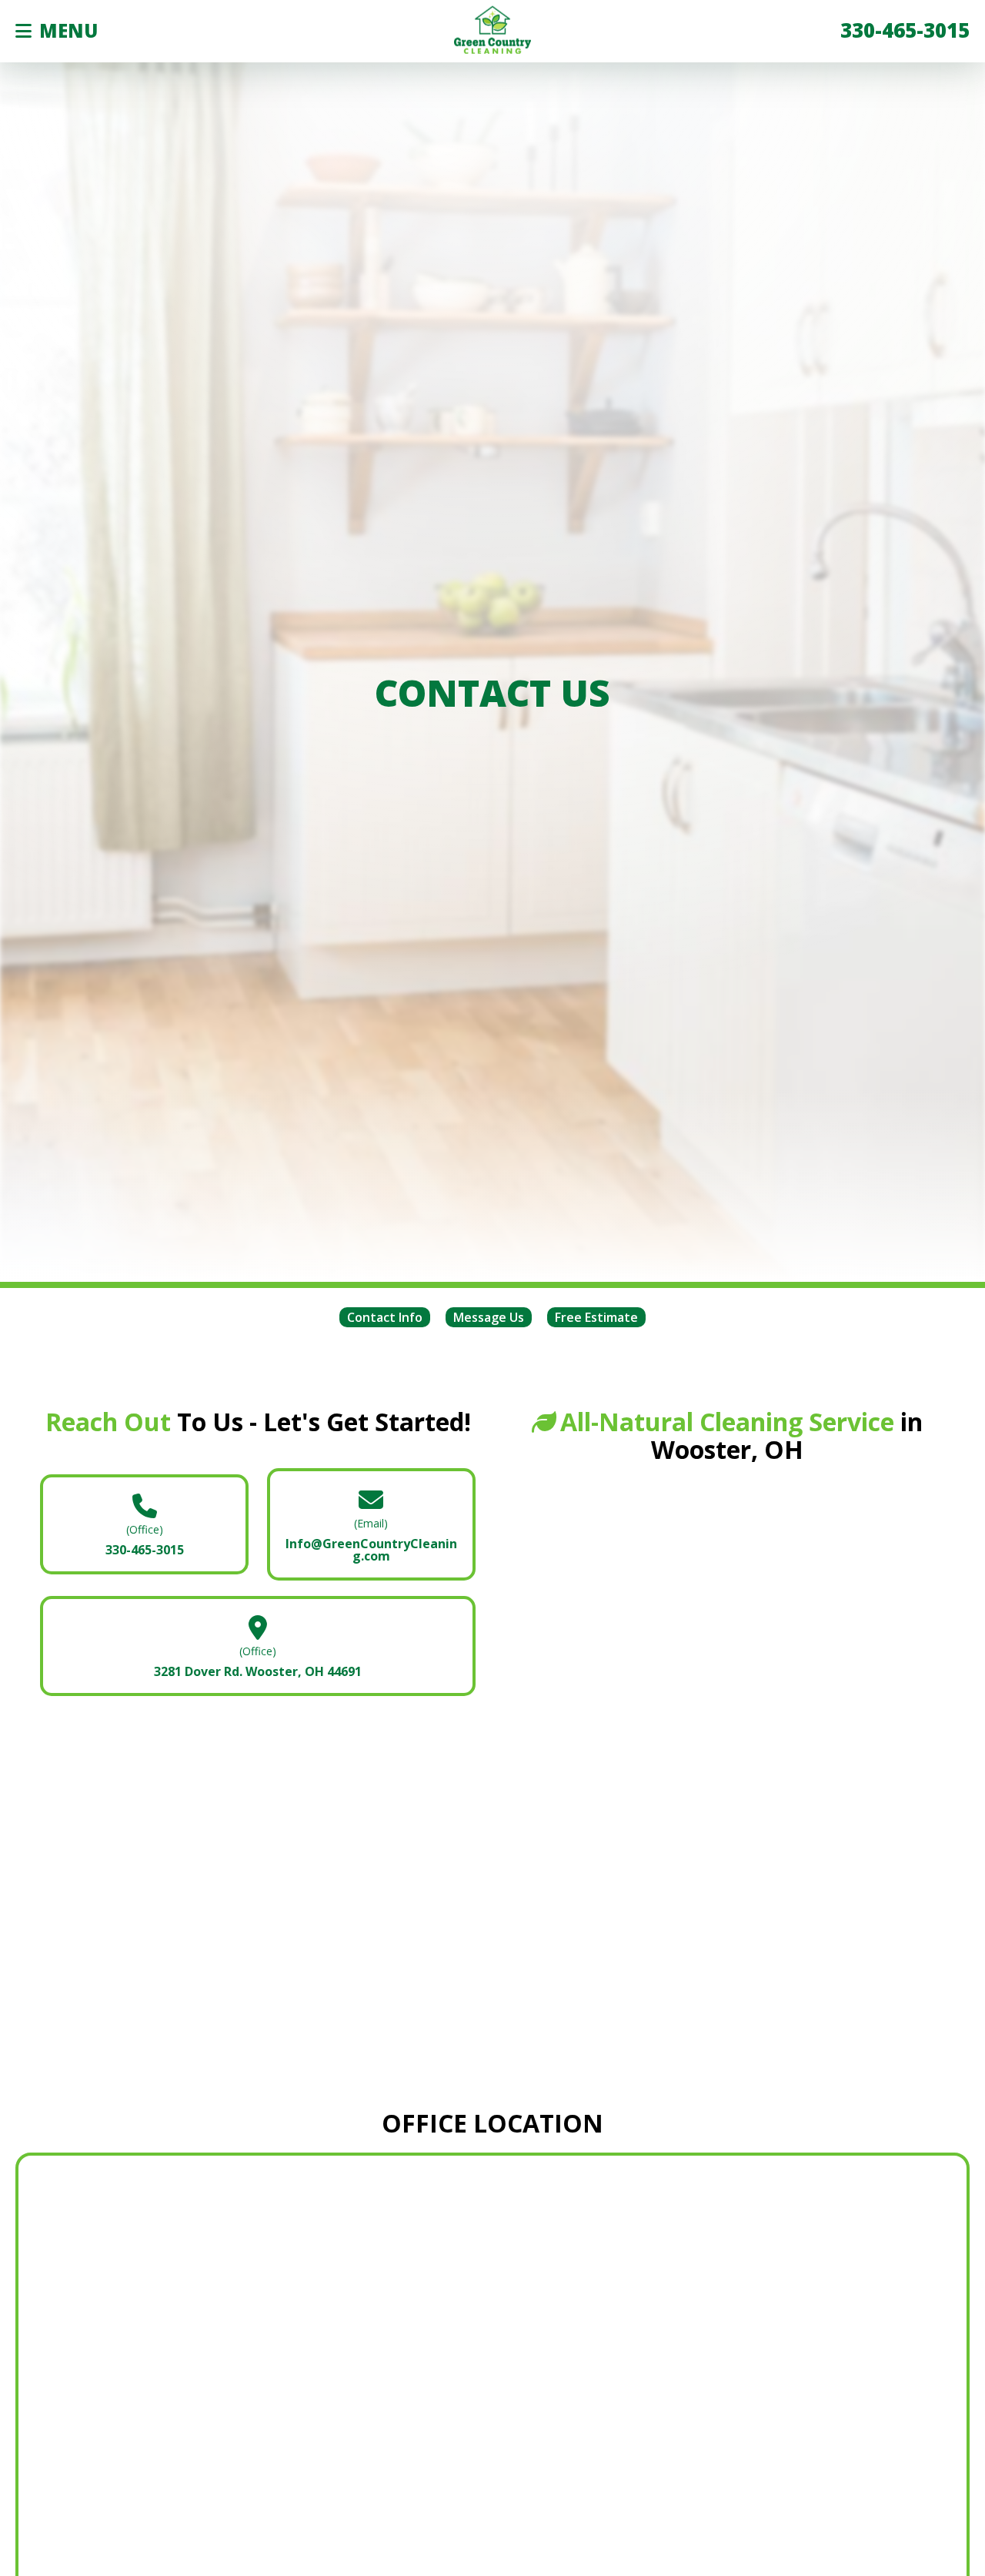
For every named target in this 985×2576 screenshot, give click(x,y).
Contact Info (385, 1317)
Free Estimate (596, 1317)
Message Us (489, 1317)
